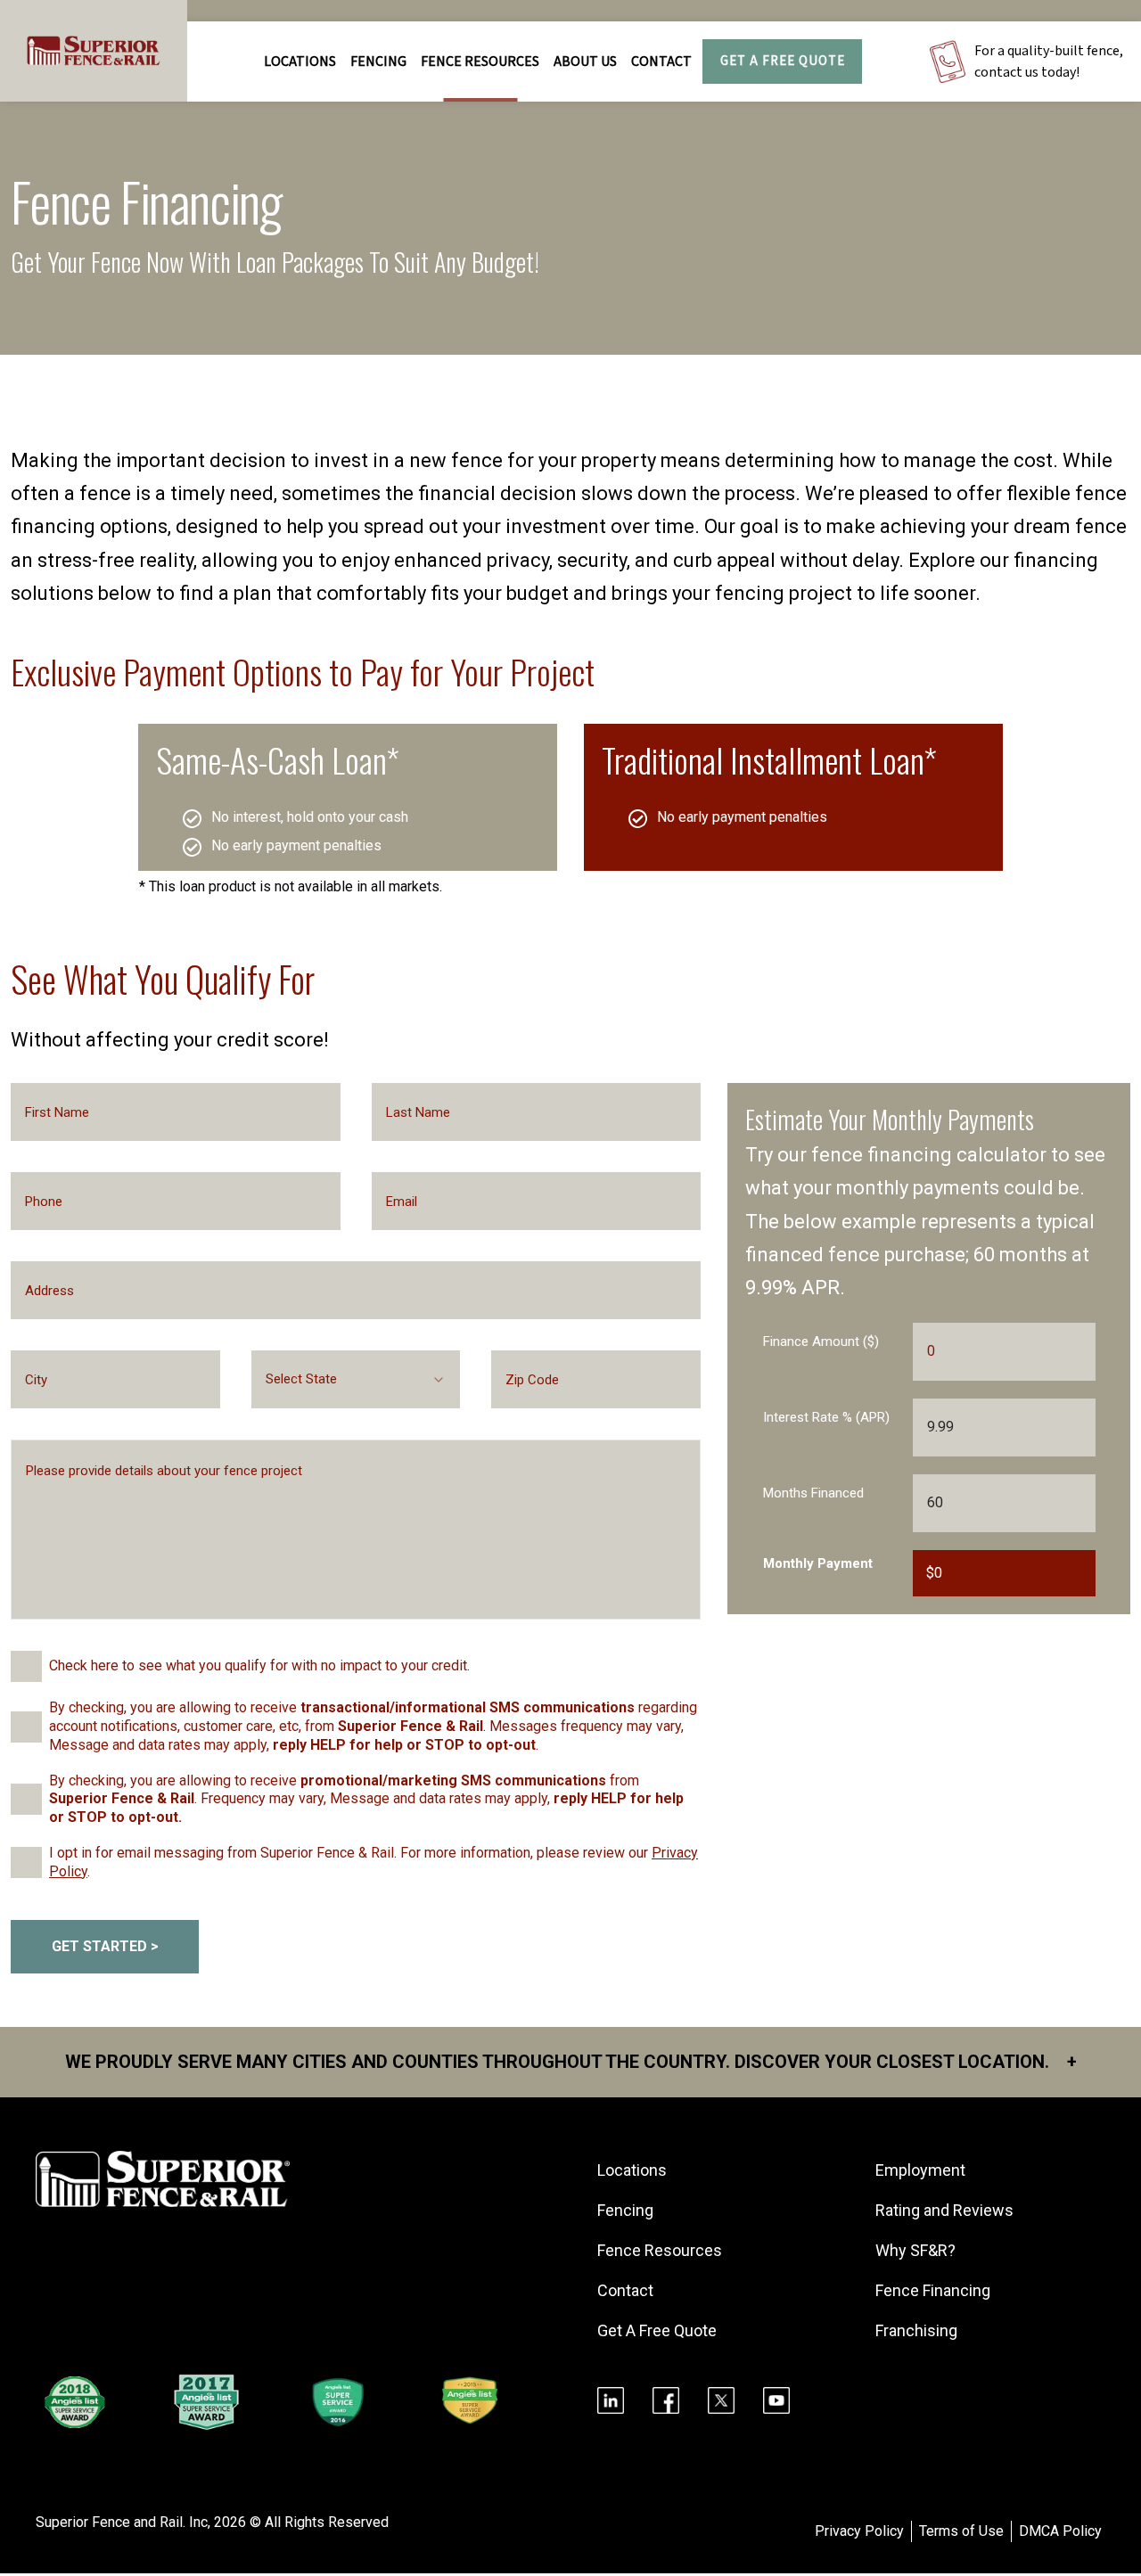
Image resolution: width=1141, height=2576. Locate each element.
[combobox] (356, 1379)
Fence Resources (660, 2250)
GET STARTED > (105, 1946)
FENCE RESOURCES (480, 62)
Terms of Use (961, 2531)
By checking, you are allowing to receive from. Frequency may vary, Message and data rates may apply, (366, 1799)
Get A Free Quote (783, 61)
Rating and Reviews (944, 2210)
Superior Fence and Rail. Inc (122, 2522)
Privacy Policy (859, 2531)
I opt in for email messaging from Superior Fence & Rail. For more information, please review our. (373, 1862)
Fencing (625, 2210)
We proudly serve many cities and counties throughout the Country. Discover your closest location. (571, 2062)
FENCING (378, 62)
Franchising (916, 2330)
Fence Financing (933, 2290)
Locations (300, 62)
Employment (920, 2170)
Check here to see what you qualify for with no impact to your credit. (259, 1665)
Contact (661, 62)
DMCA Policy (1060, 2531)
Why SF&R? (915, 2250)
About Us (585, 62)
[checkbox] (26, 1666)
